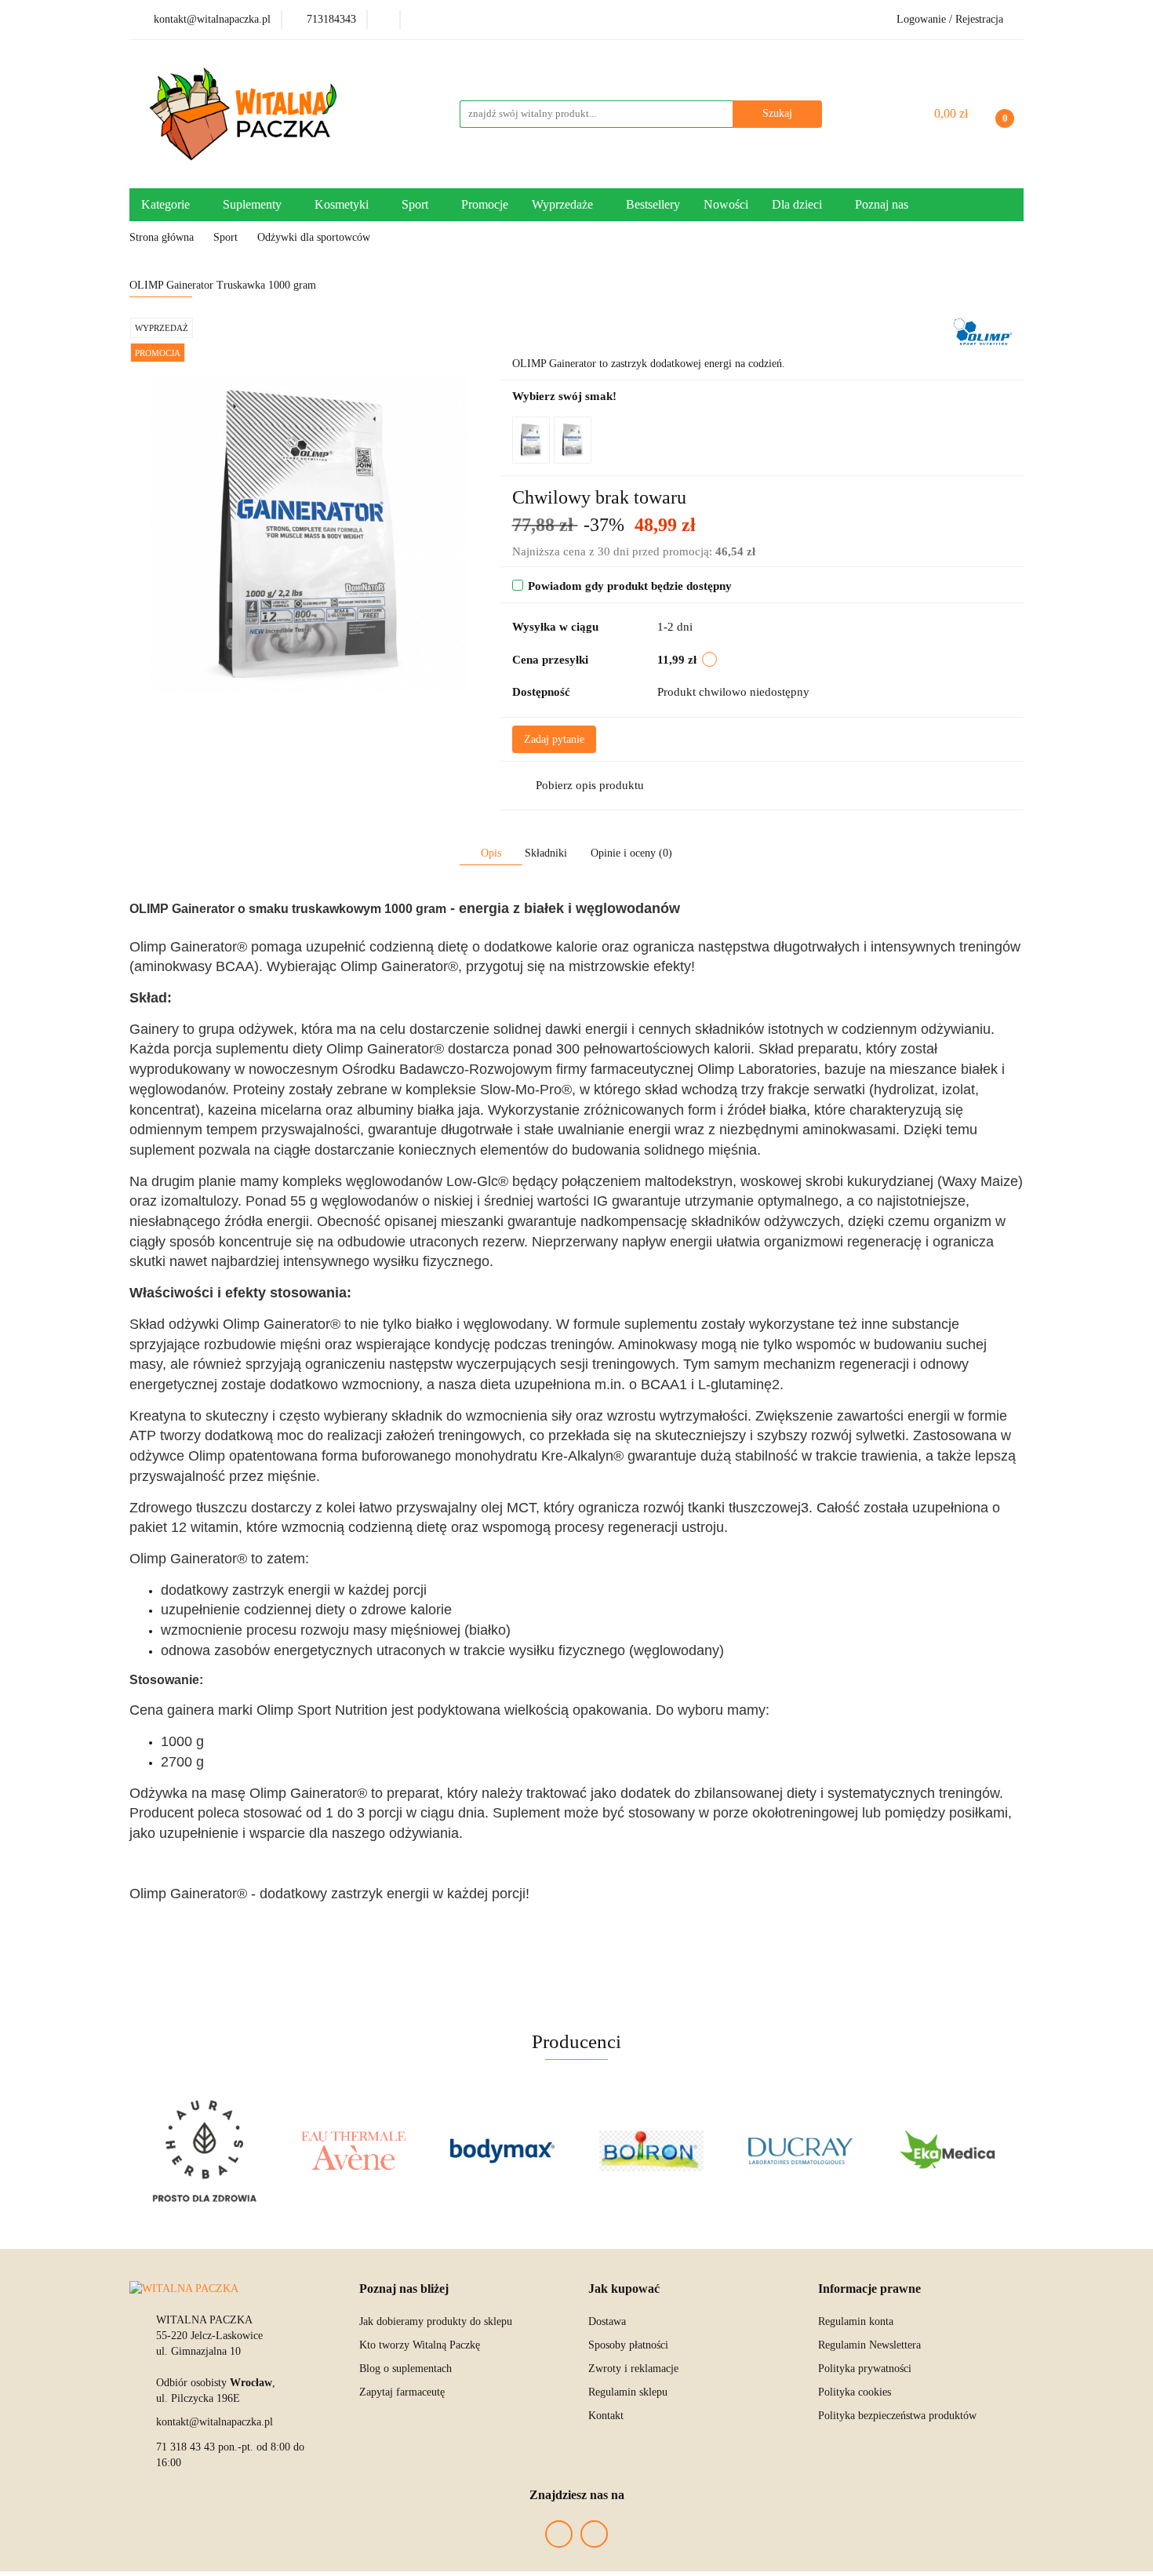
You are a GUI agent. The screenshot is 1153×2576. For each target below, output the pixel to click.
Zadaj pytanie (554, 739)
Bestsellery (653, 204)
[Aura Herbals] (204, 2151)
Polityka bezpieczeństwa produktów (897, 2416)
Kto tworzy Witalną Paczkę (420, 2345)
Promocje (485, 204)
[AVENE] (353, 2151)
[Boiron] (651, 2151)
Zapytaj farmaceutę (402, 2392)
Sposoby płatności (628, 2345)
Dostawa (607, 2321)
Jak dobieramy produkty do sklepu (436, 2321)
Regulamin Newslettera (869, 2345)
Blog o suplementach (406, 2369)
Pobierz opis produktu (590, 785)
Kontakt (606, 2416)
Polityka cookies (855, 2392)
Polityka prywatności (865, 2369)
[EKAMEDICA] (949, 2151)
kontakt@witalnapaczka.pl (215, 2422)
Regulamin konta (856, 2321)
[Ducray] (800, 2151)
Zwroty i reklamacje (633, 2369)
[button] (404, 2289)
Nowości (726, 204)
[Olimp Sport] (982, 331)
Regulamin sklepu (628, 2392)
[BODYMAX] (502, 2151)
